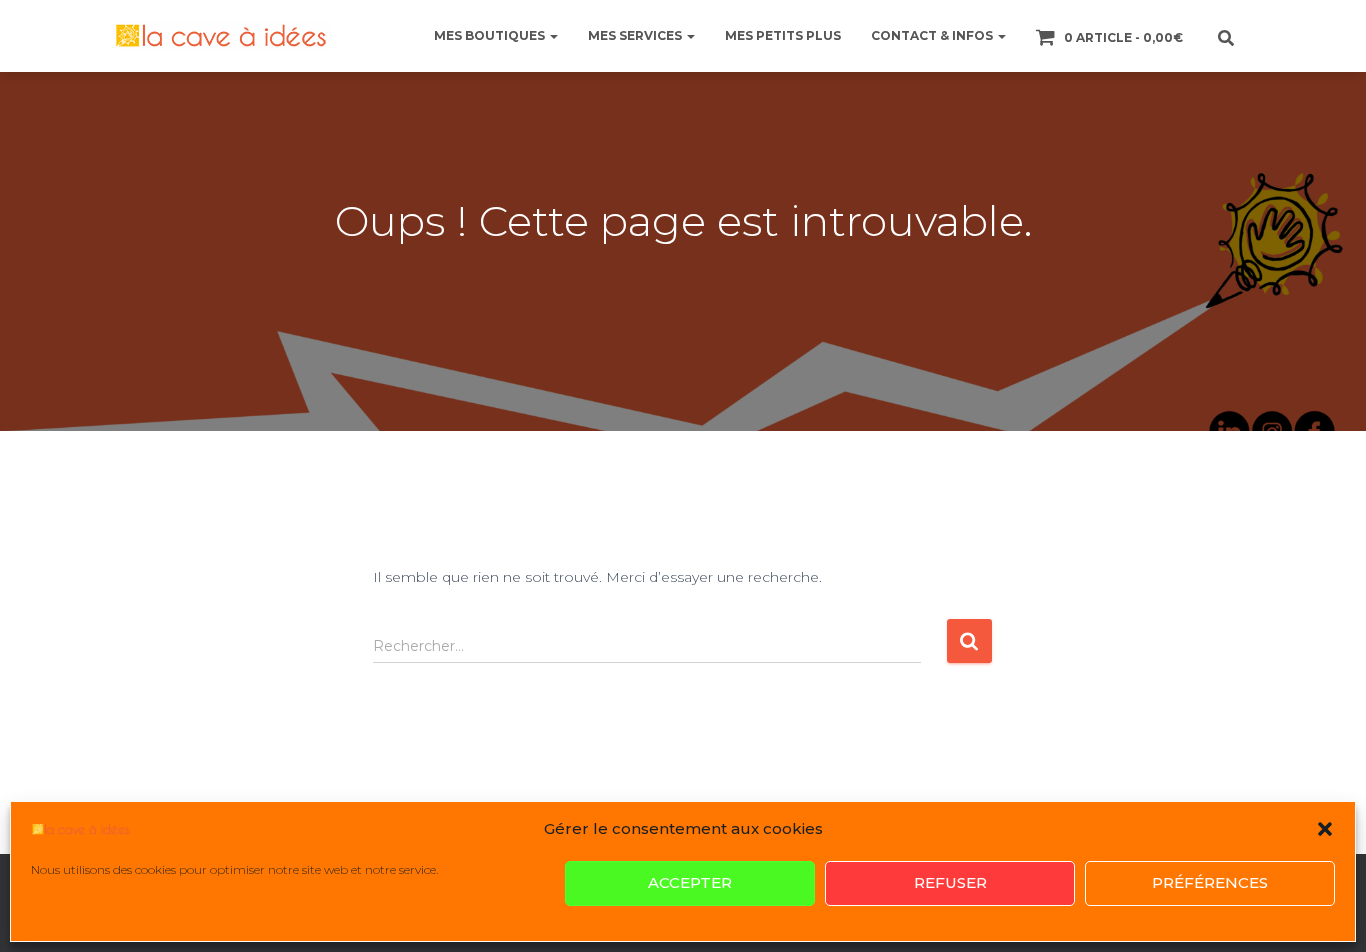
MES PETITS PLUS (783, 35)
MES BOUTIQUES (491, 35)
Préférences (1210, 883)
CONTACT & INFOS (933, 35)
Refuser (950, 883)
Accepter (690, 883)
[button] (1325, 829)
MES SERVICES (636, 35)
